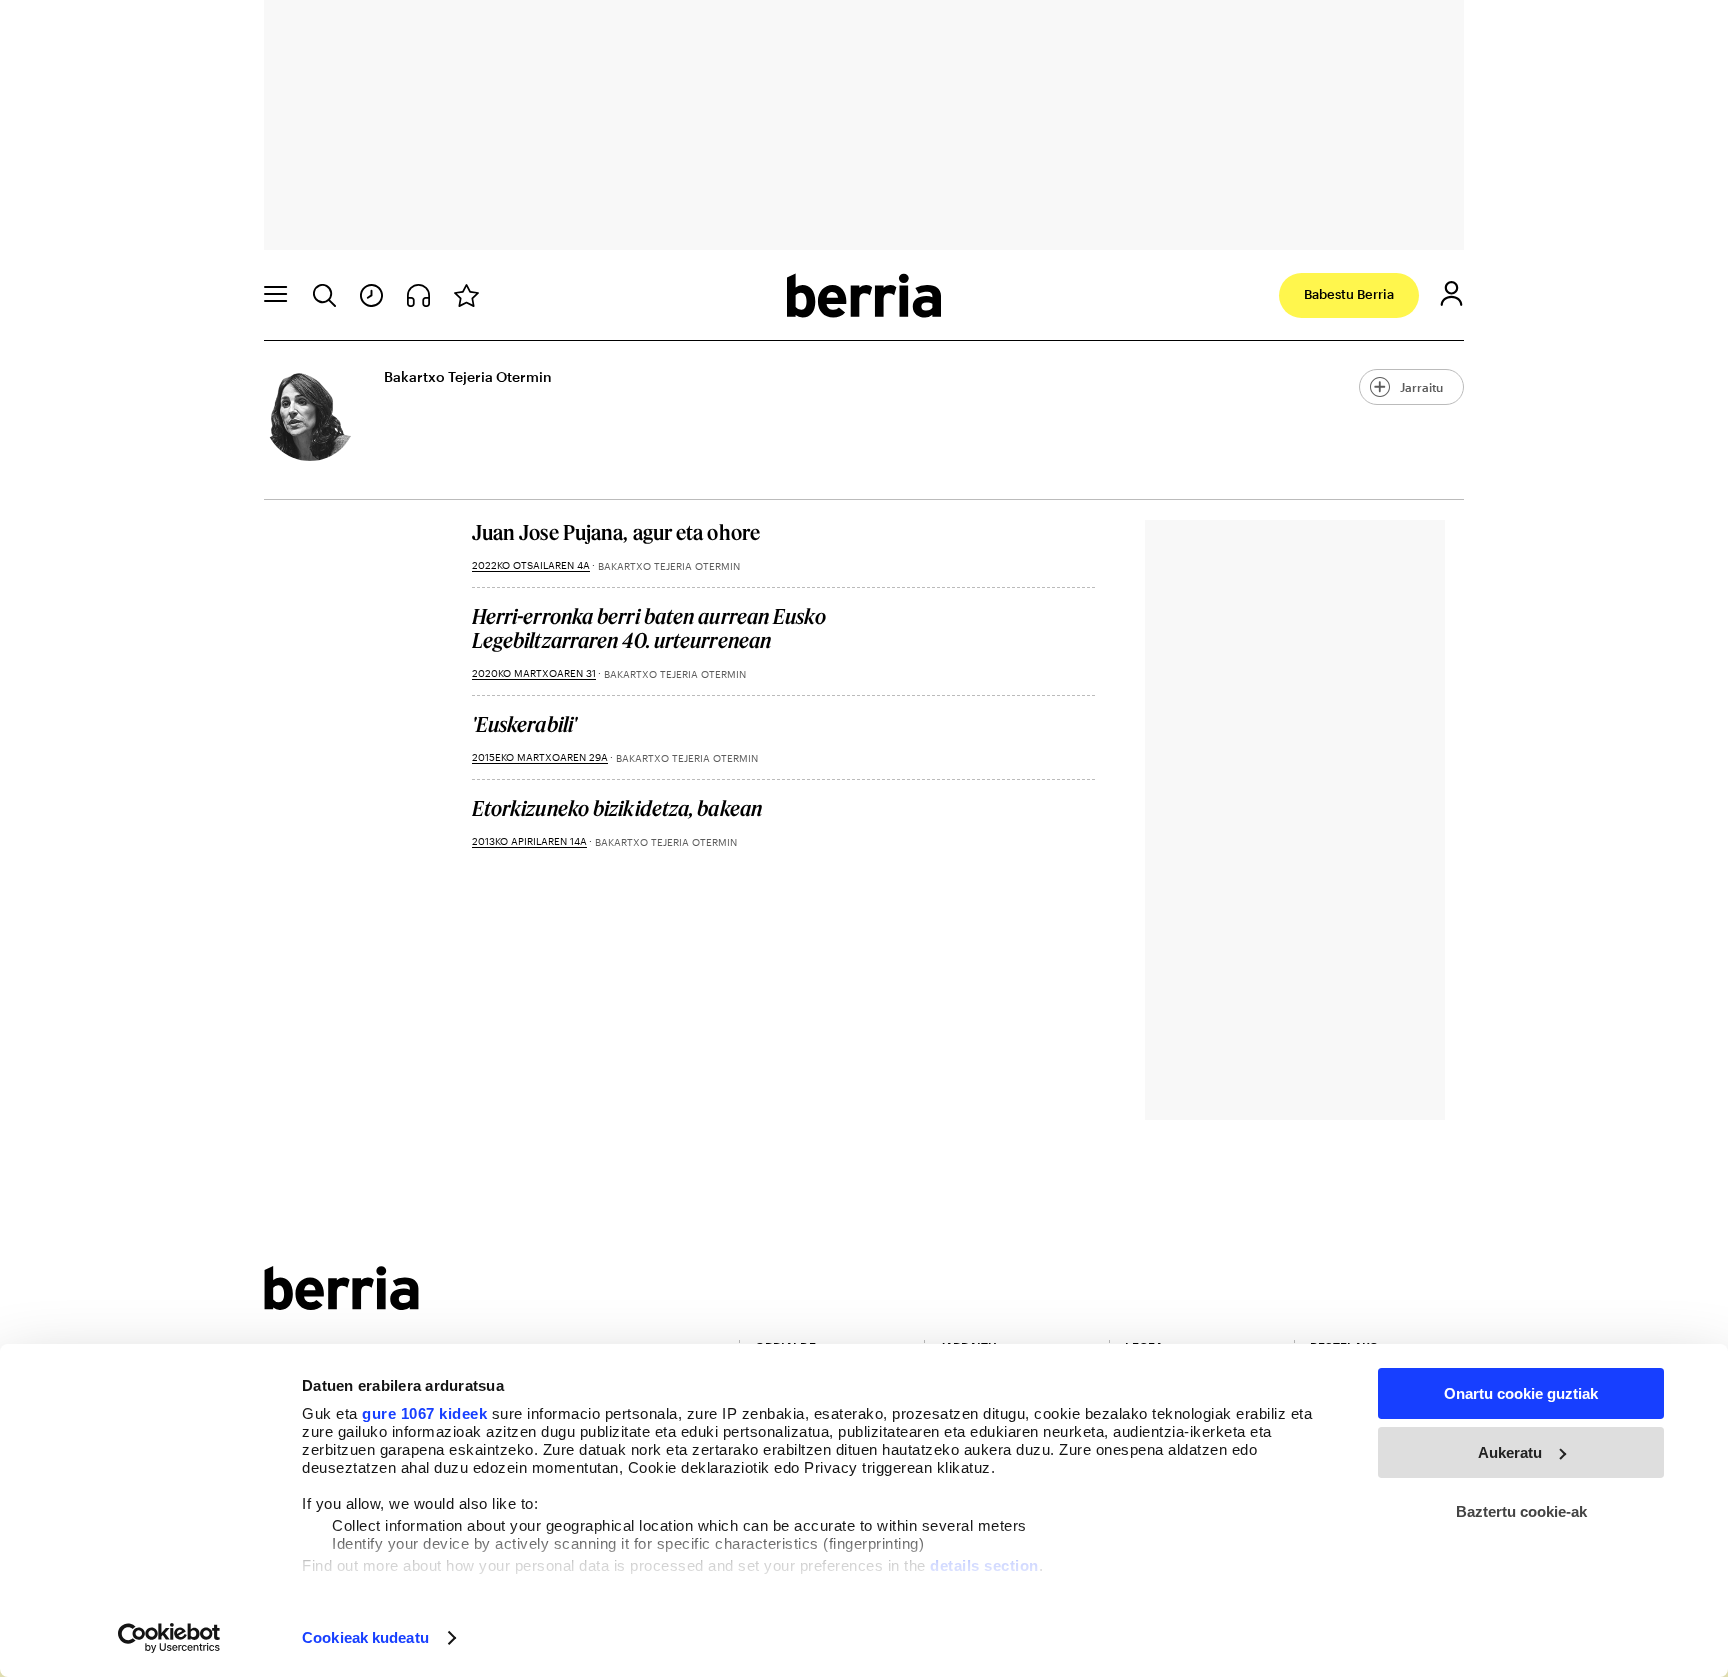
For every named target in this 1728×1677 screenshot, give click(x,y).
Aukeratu (1510, 1452)
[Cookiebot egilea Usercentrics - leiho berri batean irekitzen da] (169, 1638)
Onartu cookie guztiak (1521, 1393)
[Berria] (341, 1303)
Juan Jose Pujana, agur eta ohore (616, 532)
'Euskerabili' (524, 724)
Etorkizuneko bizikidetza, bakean (617, 808)
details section (984, 1565)
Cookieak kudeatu (365, 1637)
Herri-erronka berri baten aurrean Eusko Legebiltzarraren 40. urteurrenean (649, 628)
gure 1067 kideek (424, 1413)
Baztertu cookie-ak (1521, 1511)
